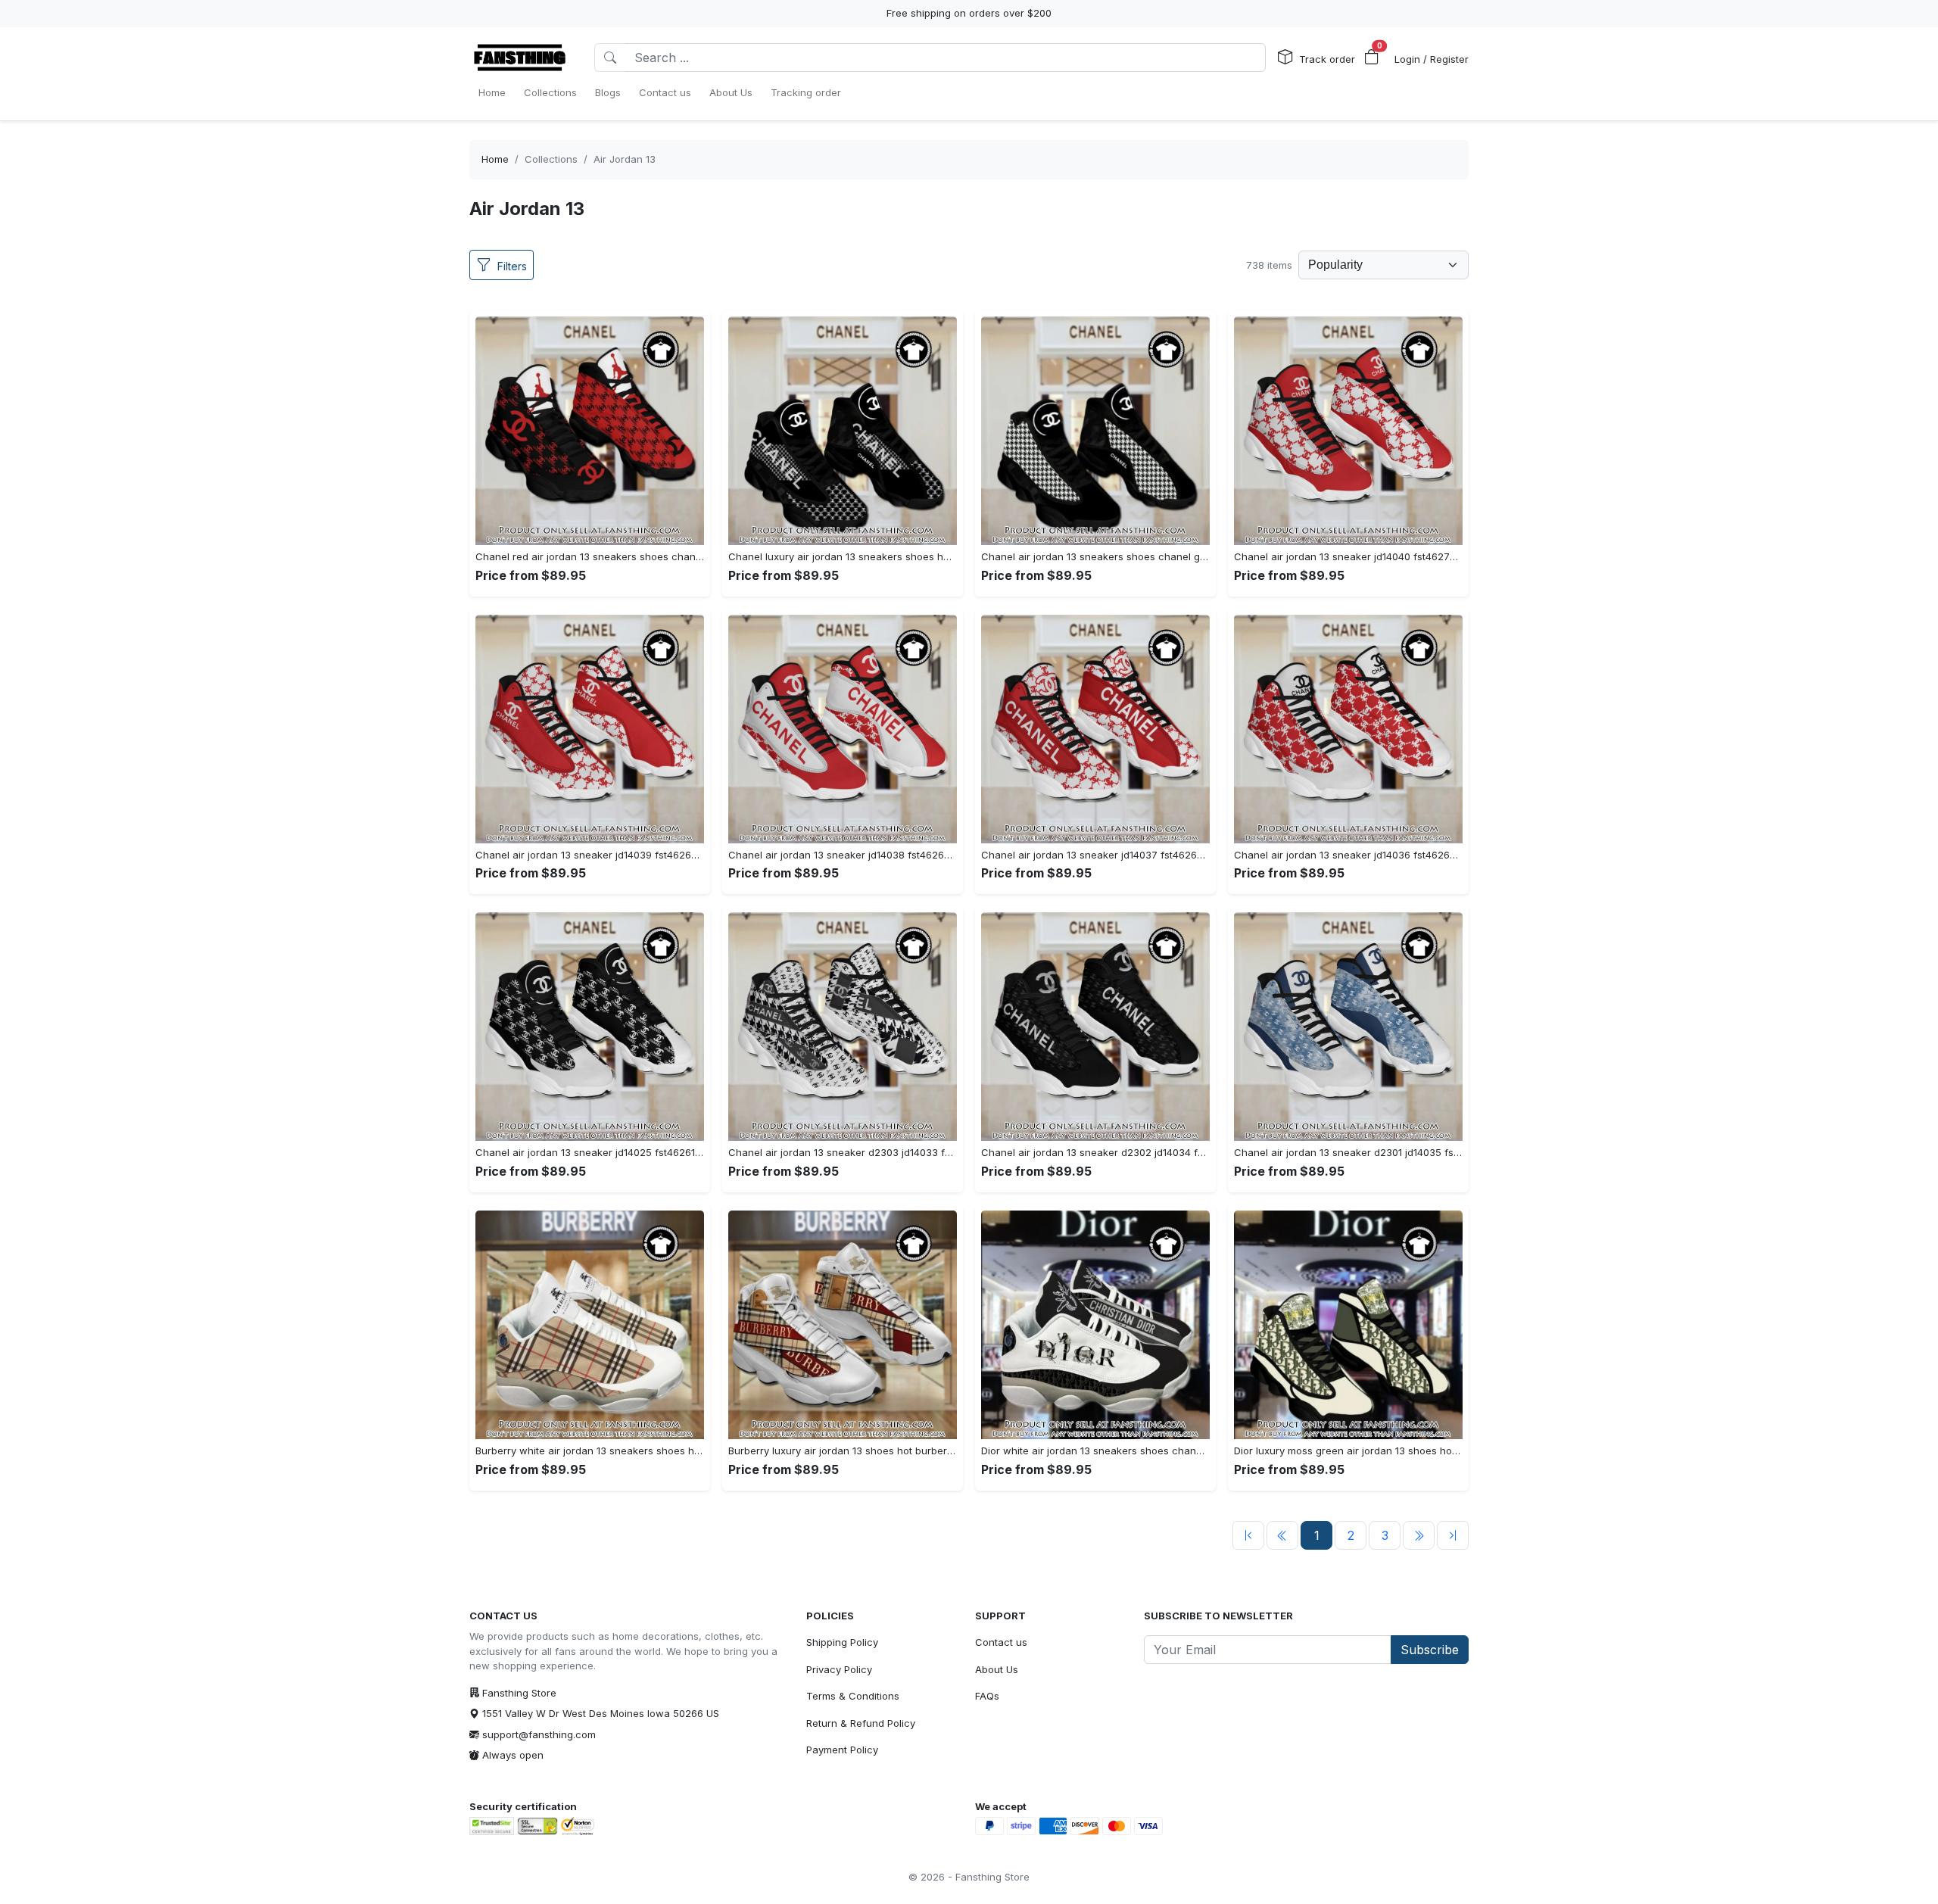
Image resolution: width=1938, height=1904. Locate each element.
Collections (551, 159)
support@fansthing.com (539, 1734)
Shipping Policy (842, 1642)
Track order (1327, 59)
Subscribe (1430, 1650)
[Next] (1419, 1535)
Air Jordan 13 (625, 159)
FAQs (987, 1696)
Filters (512, 266)
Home (495, 159)
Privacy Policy (839, 1669)
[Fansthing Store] (520, 58)
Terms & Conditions (853, 1696)
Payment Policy (842, 1750)
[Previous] (1248, 1535)
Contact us (1001, 1642)
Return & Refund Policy (861, 1723)
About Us (997, 1669)
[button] (1372, 58)
